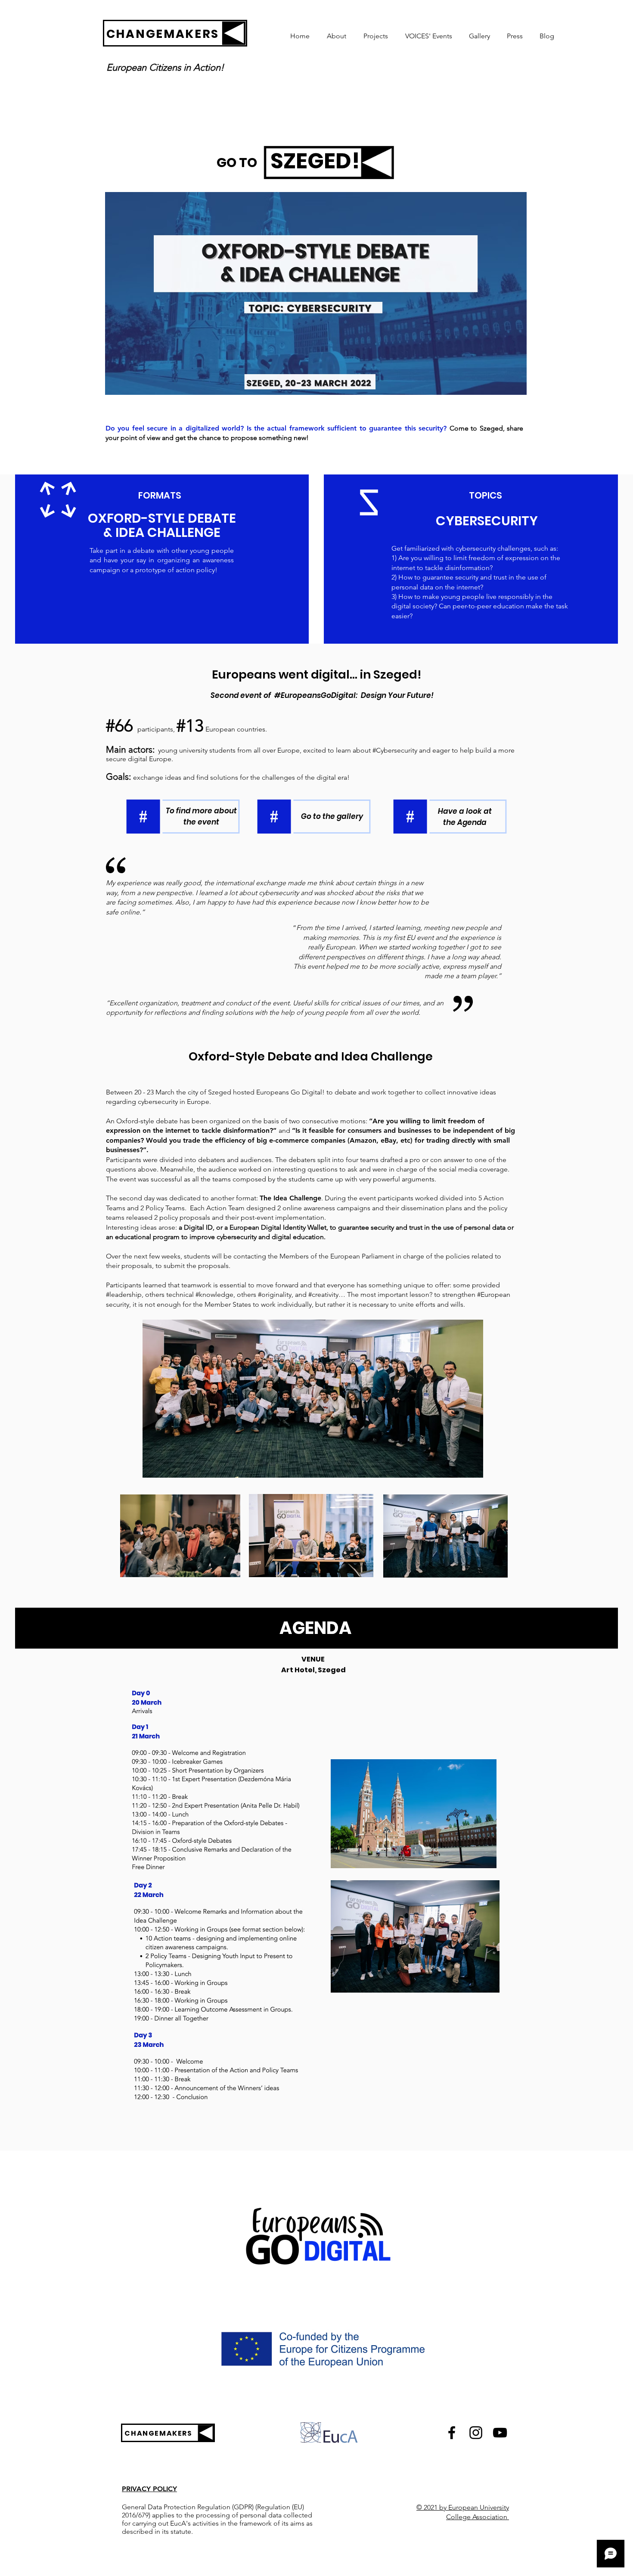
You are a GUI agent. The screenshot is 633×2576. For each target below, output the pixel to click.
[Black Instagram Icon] (476, 2433)
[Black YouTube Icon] (500, 2433)
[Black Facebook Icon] (452, 2433)
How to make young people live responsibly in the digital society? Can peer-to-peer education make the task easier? (480, 606)
